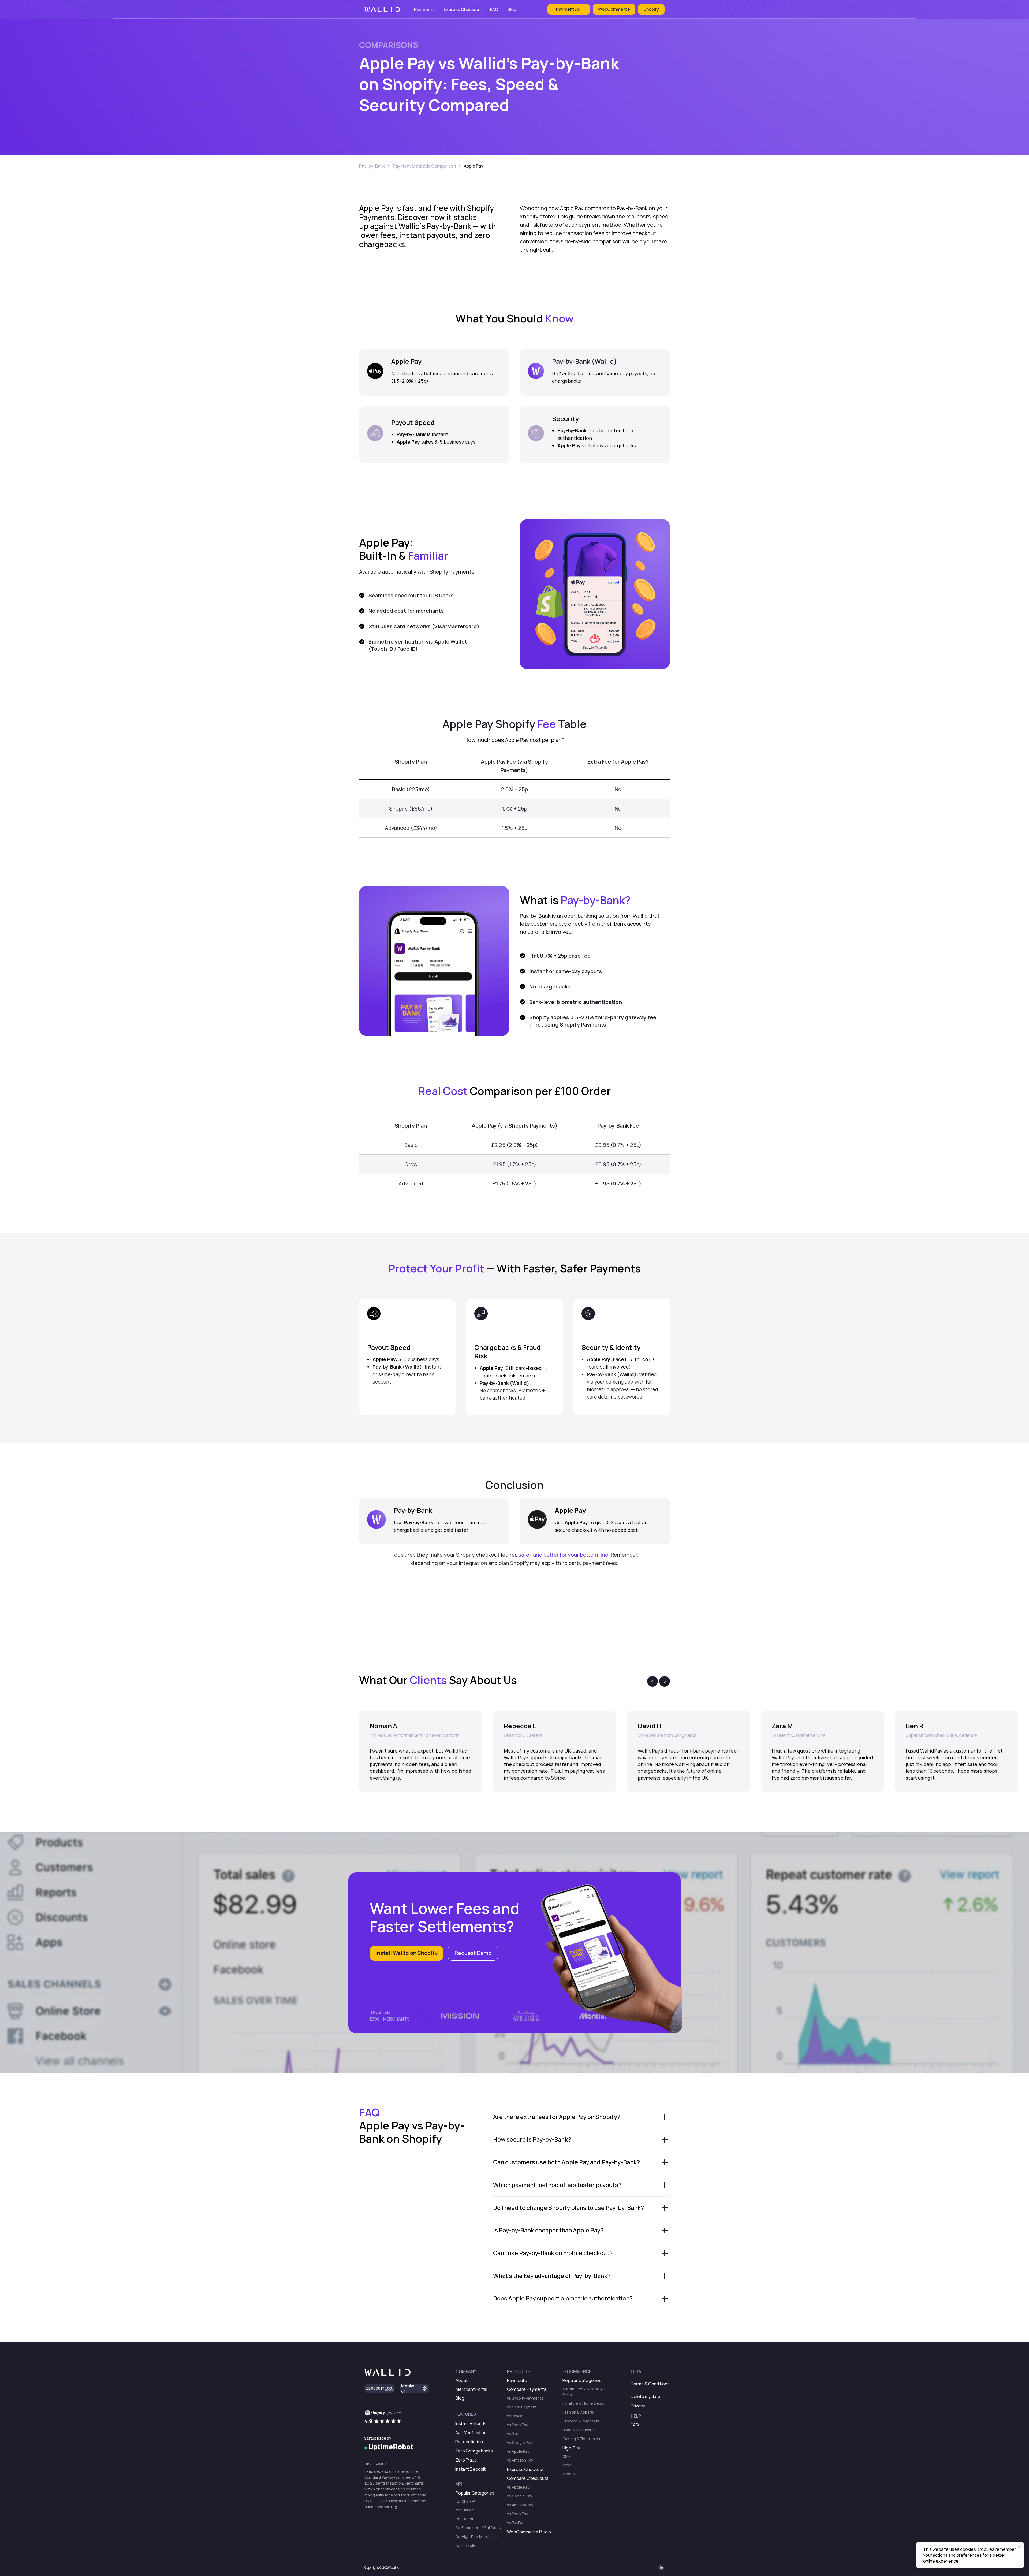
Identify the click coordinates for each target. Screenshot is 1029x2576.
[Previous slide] (653, 1681)
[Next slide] (665, 1681)
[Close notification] (1020, 2546)
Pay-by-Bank (372, 166)
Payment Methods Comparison (424, 166)
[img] (389, 2447)
